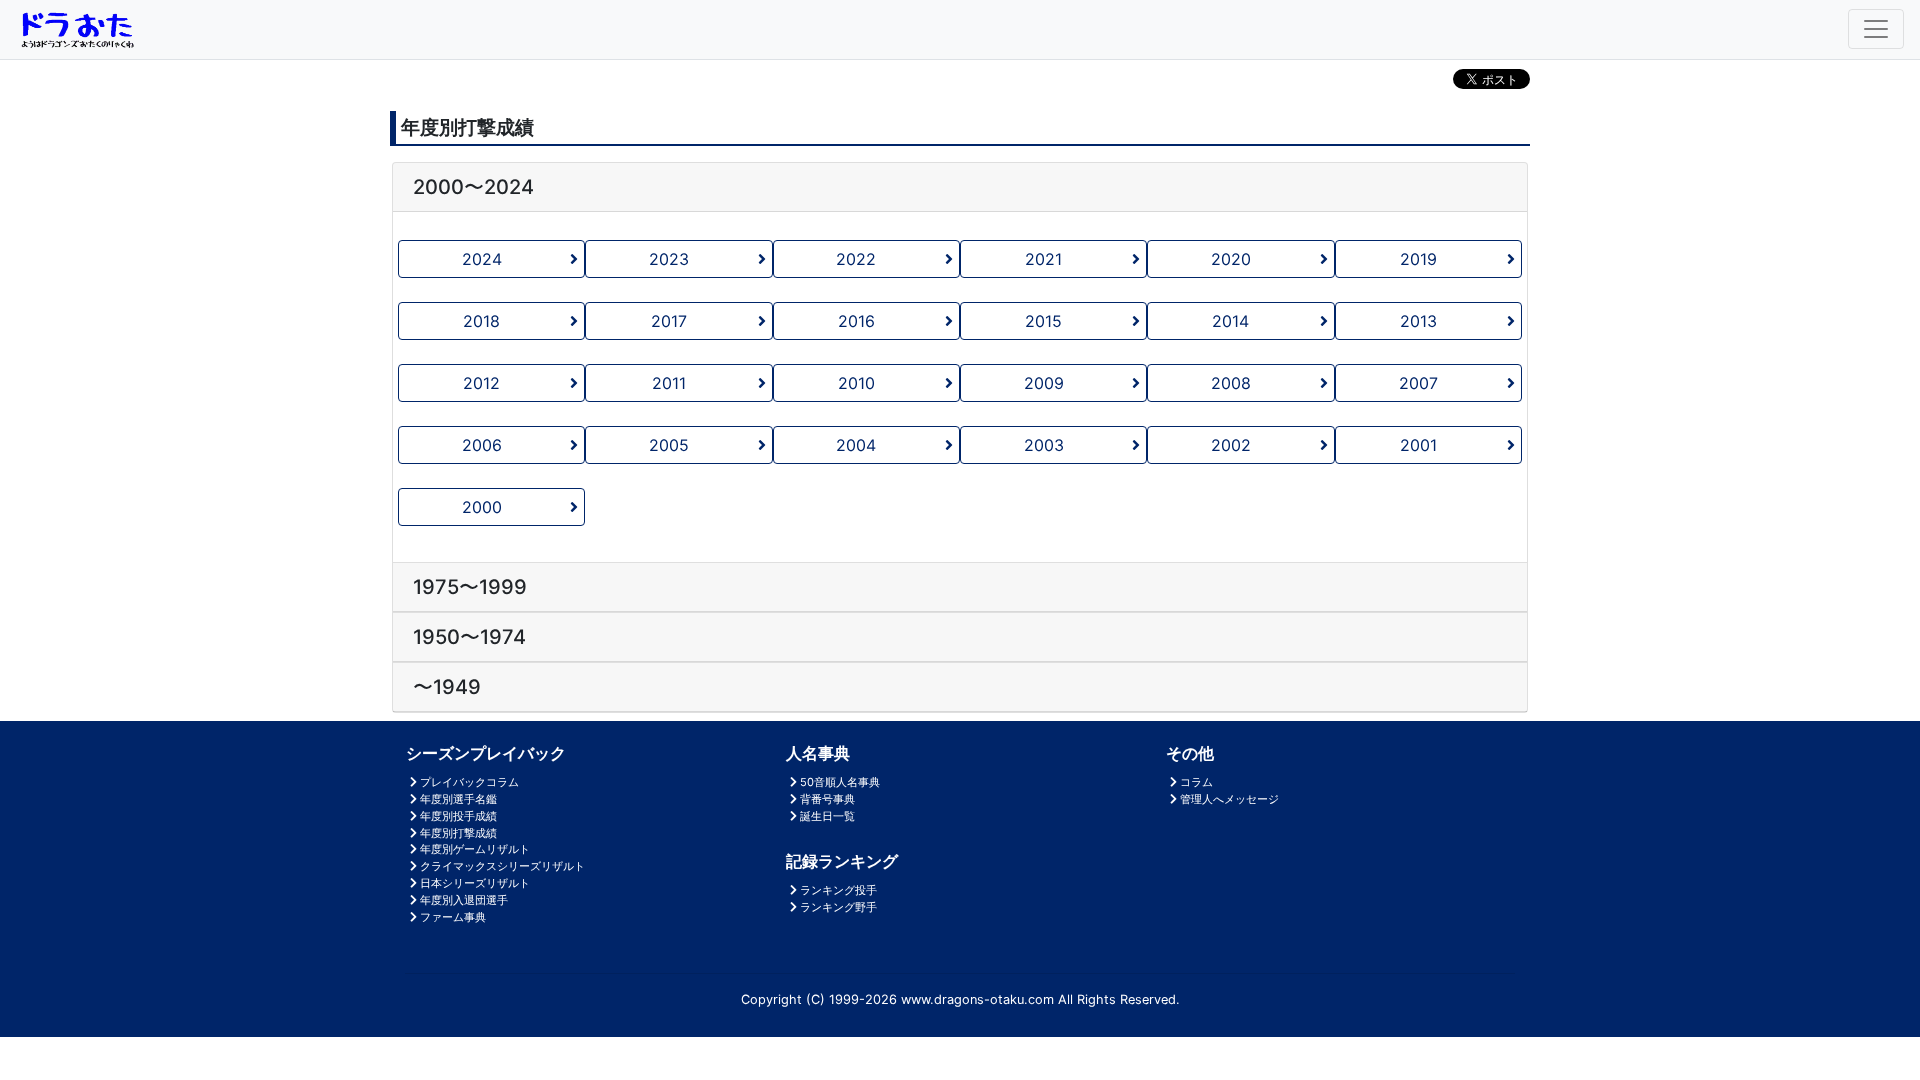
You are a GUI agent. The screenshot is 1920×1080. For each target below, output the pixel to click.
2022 (856, 259)
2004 (856, 445)
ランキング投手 (838, 890)
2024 (482, 259)
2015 (1043, 321)
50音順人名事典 (840, 782)
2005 (669, 445)
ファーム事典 (453, 917)
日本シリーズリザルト (475, 883)
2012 (481, 383)
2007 (1418, 383)
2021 (1043, 259)
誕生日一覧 (827, 816)
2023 (669, 259)
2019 (1418, 259)
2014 (1230, 321)
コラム (1196, 782)
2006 (482, 445)
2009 (1044, 383)
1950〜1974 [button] (469, 637)
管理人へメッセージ (1229, 799)
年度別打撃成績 (458, 833)
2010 (856, 383)
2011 (669, 383)
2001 (1418, 445)
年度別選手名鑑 (458, 799)
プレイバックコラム (469, 782)
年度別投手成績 (458, 816)
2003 (1044, 445)
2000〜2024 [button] (473, 187)
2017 (669, 321)
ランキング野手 (838, 907)
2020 (1231, 259)
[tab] (960, 187)
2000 (482, 507)
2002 (1231, 445)
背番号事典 (827, 799)
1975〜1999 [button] (470, 587)
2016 (856, 321)
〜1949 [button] (447, 687)
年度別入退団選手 (464, 900)
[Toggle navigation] (1876, 29)
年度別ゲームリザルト (475, 849)
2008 (1231, 383)
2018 (481, 321)
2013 (1418, 321)
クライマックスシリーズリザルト (502, 866)
